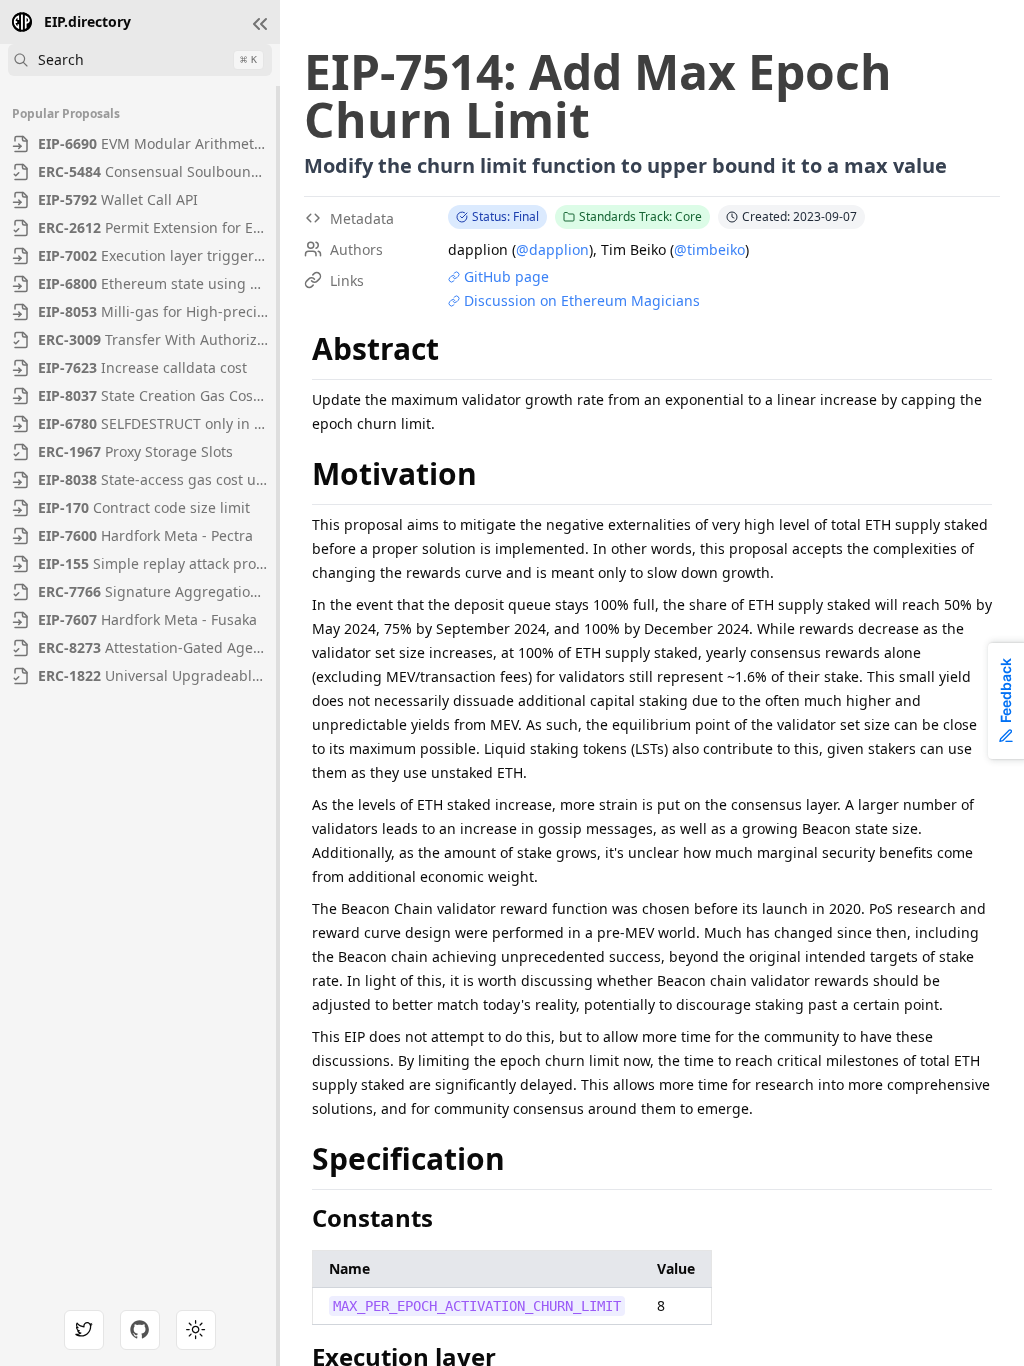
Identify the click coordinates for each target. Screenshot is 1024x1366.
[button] (260, 24)
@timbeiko (709, 249)
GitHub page (506, 276)
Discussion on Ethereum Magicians (582, 300)
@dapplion (552, 249)
